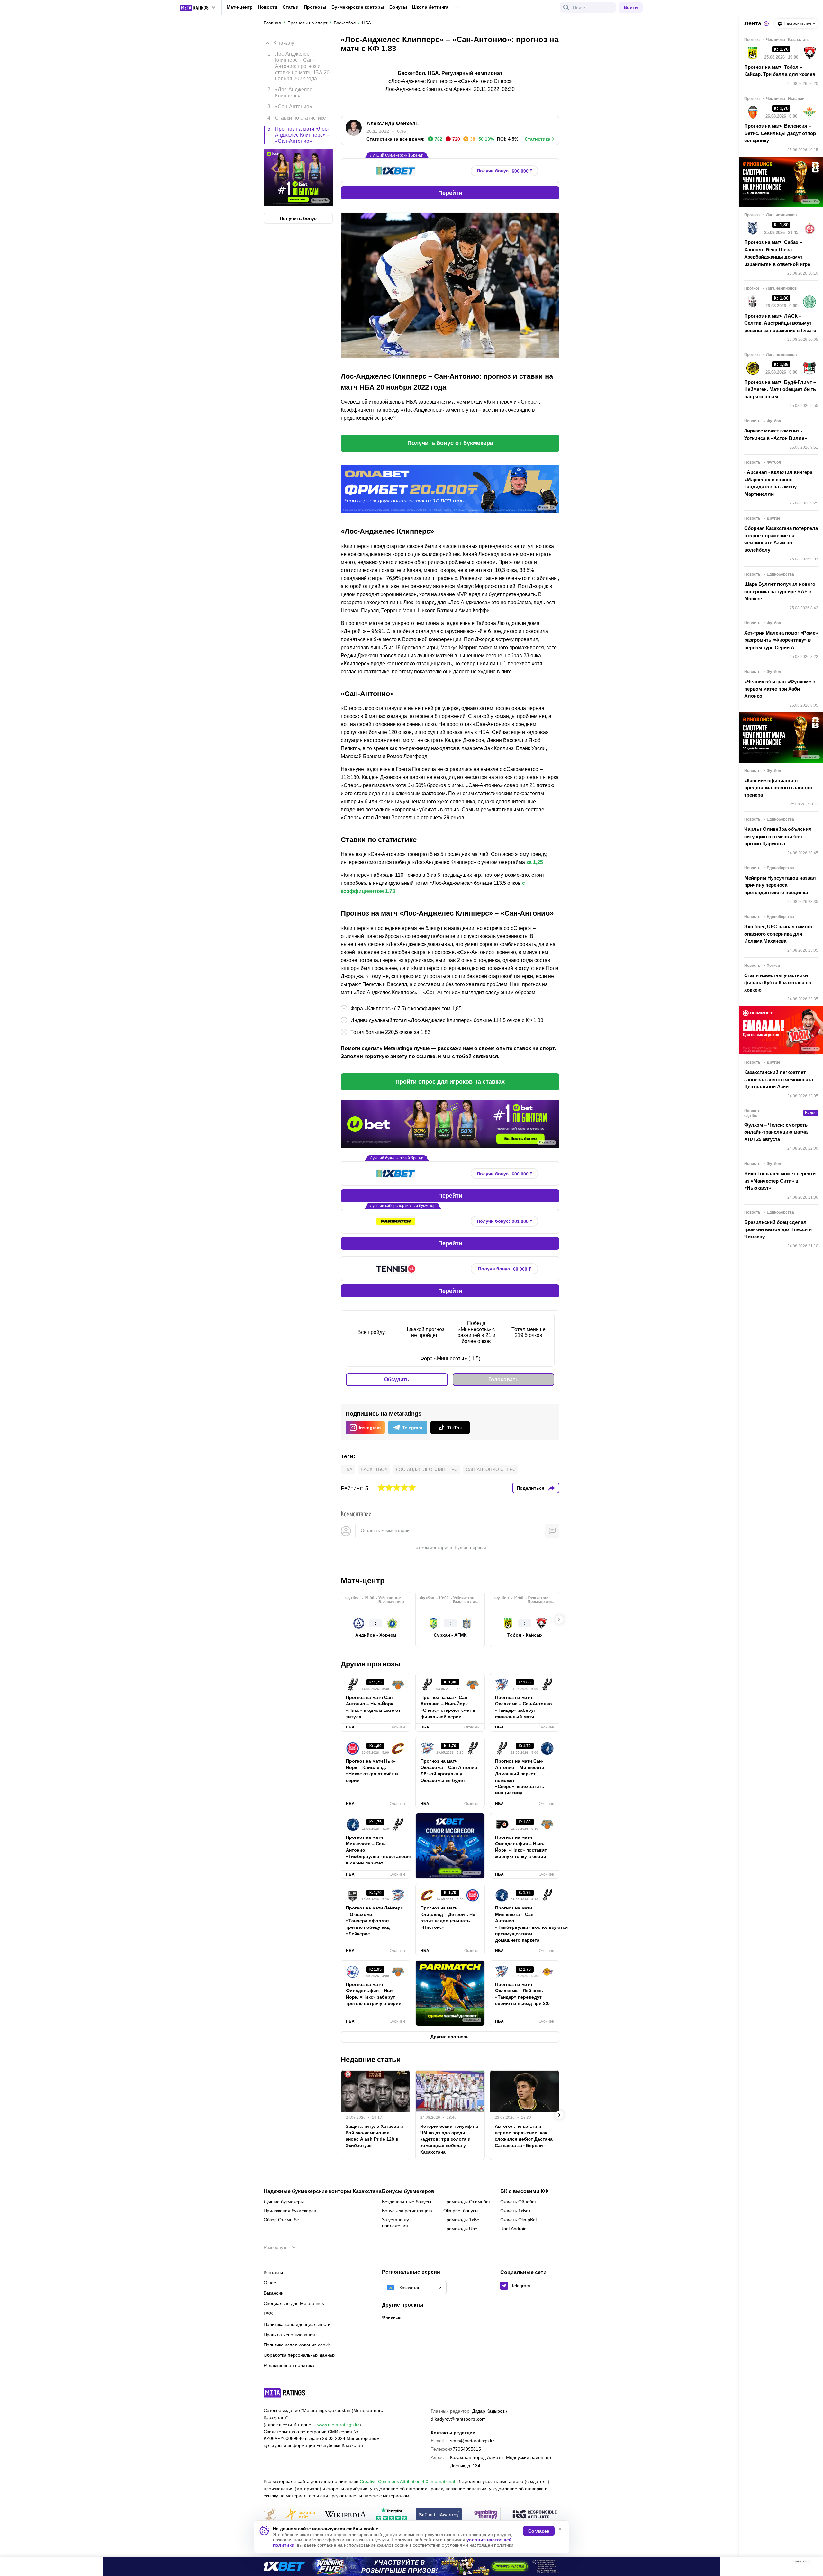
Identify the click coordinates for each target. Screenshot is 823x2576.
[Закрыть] (813, 2563)
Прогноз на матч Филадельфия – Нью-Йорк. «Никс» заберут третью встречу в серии (374, 1994)
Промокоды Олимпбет (467, 2202)
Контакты (273, 2272)
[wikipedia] (345, 2515)
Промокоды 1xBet (462, 2220)
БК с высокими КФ (524, 2191)
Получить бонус (298, 218)
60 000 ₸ (505, 1269)
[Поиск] (566, 7)
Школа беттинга (430, 7)
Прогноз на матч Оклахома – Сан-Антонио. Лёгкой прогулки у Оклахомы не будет (450, 1771)
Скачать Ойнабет (518, 2202)
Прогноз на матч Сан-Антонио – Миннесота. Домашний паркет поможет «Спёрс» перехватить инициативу (520, 1777)
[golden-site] (300, 2515)
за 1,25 (535, 862)
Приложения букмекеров (290, 2211)
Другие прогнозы (371, 1664)
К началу (284, 43)
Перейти (450, 193)
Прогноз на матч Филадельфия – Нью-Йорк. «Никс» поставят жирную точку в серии (521, 1847)
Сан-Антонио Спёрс (491, 1469)
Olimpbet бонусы (461, 2211)
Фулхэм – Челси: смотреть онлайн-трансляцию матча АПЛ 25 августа (776, 1132)
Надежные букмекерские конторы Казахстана (323, 2191)
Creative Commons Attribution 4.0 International (407, 2481)
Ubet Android (513, 2229)
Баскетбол (374, 1469)
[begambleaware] (439, 2515)
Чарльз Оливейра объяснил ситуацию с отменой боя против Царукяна (778, 836)
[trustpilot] (392, 2515)
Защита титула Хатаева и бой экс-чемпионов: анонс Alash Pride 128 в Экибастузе (374, 2136)
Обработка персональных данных (299, 2355)
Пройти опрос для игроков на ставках (450, 1082)
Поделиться (530, 1488)
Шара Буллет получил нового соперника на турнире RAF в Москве (780, 591)
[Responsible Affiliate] (535, 2515)
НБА (348, 1469)
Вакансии (274, 2293)
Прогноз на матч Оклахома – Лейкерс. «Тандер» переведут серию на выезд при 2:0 (522, 1994)
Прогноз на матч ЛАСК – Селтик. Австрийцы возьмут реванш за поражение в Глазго (780, 323)
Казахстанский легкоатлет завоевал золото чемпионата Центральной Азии (779, 1079)
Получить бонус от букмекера (450, 443)
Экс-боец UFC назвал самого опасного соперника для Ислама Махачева (778, 934)
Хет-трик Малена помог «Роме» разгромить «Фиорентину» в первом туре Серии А (781, 640)
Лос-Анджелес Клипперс (427, 1469)
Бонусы (398, 7)
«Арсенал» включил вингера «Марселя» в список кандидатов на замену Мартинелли (778, 483)
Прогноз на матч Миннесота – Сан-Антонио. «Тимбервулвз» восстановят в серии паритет (375, 1850)
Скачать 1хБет (515, 2211)
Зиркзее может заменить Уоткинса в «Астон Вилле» (776, 434)
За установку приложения (395, 2223)
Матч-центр (240, 7)
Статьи (291, 7)
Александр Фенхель (393, 124)
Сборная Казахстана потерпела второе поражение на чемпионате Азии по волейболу (781, 539)
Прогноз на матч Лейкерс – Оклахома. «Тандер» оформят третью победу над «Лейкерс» (375, 1921)
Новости (268, 7)
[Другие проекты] (198, 8)
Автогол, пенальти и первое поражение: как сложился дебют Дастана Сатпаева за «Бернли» (524, 2136)
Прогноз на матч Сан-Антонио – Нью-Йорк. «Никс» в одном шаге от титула (373, 1707)
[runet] (270, 2515)
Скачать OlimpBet (519, 2220)
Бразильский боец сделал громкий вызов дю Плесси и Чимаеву (778, 1229)
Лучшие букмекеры (284, 2202)
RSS (268, 2314)
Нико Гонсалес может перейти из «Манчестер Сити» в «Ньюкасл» (780, 1181)
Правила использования (289, 2335)
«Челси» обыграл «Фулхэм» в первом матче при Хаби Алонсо (780, 689)
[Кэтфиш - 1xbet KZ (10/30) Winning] (411, 2566)
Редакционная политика (289, 2365)
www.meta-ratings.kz (338, 2425)
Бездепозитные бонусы (407, 2202)
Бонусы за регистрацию (407, 2211)
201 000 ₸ (505, 1221)
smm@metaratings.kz (472, 2441)
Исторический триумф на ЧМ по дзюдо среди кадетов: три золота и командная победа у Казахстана (449, 2139)
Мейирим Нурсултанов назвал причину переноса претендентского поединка (780, 885)
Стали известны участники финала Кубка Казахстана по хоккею (778, 983)
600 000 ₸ (505, 171)
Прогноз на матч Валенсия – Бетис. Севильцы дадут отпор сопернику (780, 133)
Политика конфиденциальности (297, 2324)
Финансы (392, 2317)
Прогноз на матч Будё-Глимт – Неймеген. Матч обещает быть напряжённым (780, 389)
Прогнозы (315, 7)
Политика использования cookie (297, 2345)
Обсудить (397, 1379)
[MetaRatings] (285, 2393)
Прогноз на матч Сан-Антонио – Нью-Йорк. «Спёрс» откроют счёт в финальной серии (448, 1707)
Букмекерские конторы (358, 7)
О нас (270, 2283)
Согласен (539, 2531)
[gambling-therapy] (486, 2515)
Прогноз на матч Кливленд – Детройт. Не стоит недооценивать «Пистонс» (448, 1918)
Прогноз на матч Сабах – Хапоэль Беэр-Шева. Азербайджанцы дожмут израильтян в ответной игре (777, 253)
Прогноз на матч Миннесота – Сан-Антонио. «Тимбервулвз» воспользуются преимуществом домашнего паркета (525, 1924)
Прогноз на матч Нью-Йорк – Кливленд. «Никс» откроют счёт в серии (372, 1771)
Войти (631, 7)
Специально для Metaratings (294, 2303)
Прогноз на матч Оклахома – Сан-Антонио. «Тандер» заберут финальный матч (524, 1707)
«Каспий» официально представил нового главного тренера (778, 788)
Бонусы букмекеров (408, 2191)
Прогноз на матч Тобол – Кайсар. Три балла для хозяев (780, 71)
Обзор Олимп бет (282, 2220)
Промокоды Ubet (461, 2229)
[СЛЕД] (559, 1619)
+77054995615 (466, 2449)
